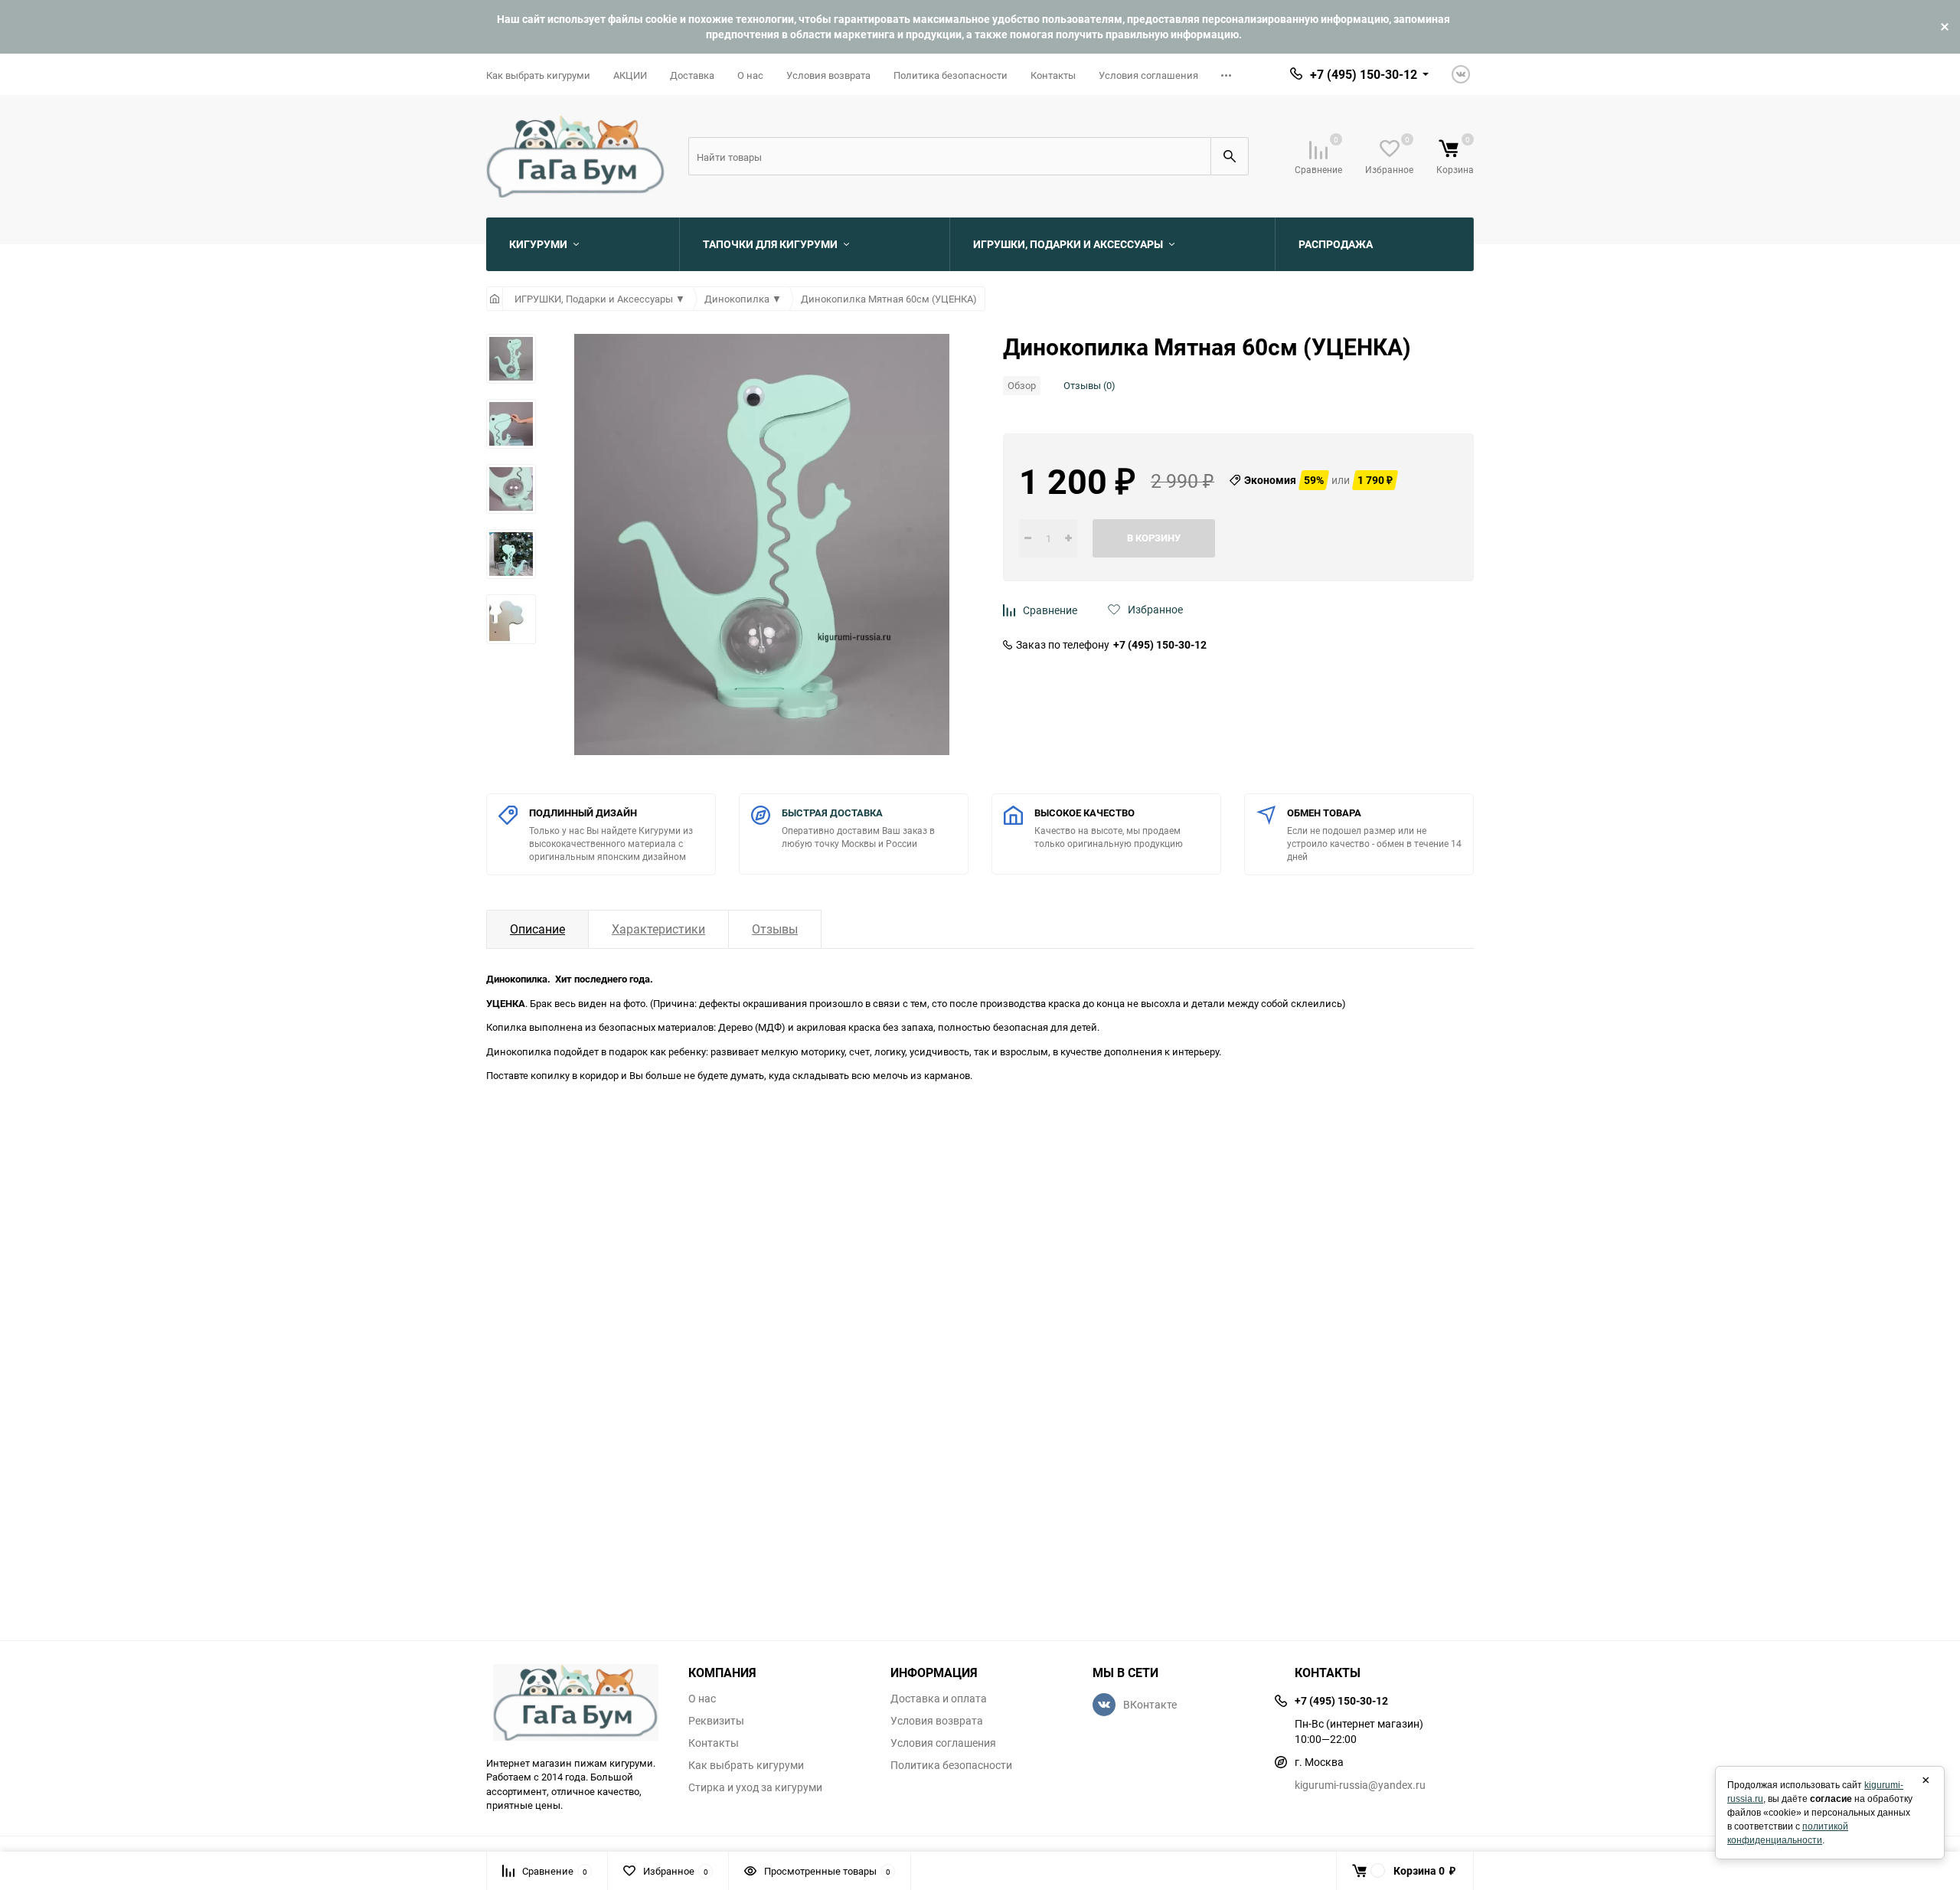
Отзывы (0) (1089, 385)
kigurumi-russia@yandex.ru (1360, 1785)
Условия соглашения (1148, 75)
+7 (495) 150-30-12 (1160, 645)
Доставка (692, 75)
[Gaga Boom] (576, 1702)
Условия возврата (828, 75)
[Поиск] (1230, 156)
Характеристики (658, 929)
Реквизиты (716, 1721)
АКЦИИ (630, 75)
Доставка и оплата (939, 1699)
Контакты (1053, 75)
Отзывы (775, 929)
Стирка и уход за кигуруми (755, 1787)
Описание (537, 929)
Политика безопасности (951, 75)
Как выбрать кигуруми (538, 75)
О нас (750, 75)
